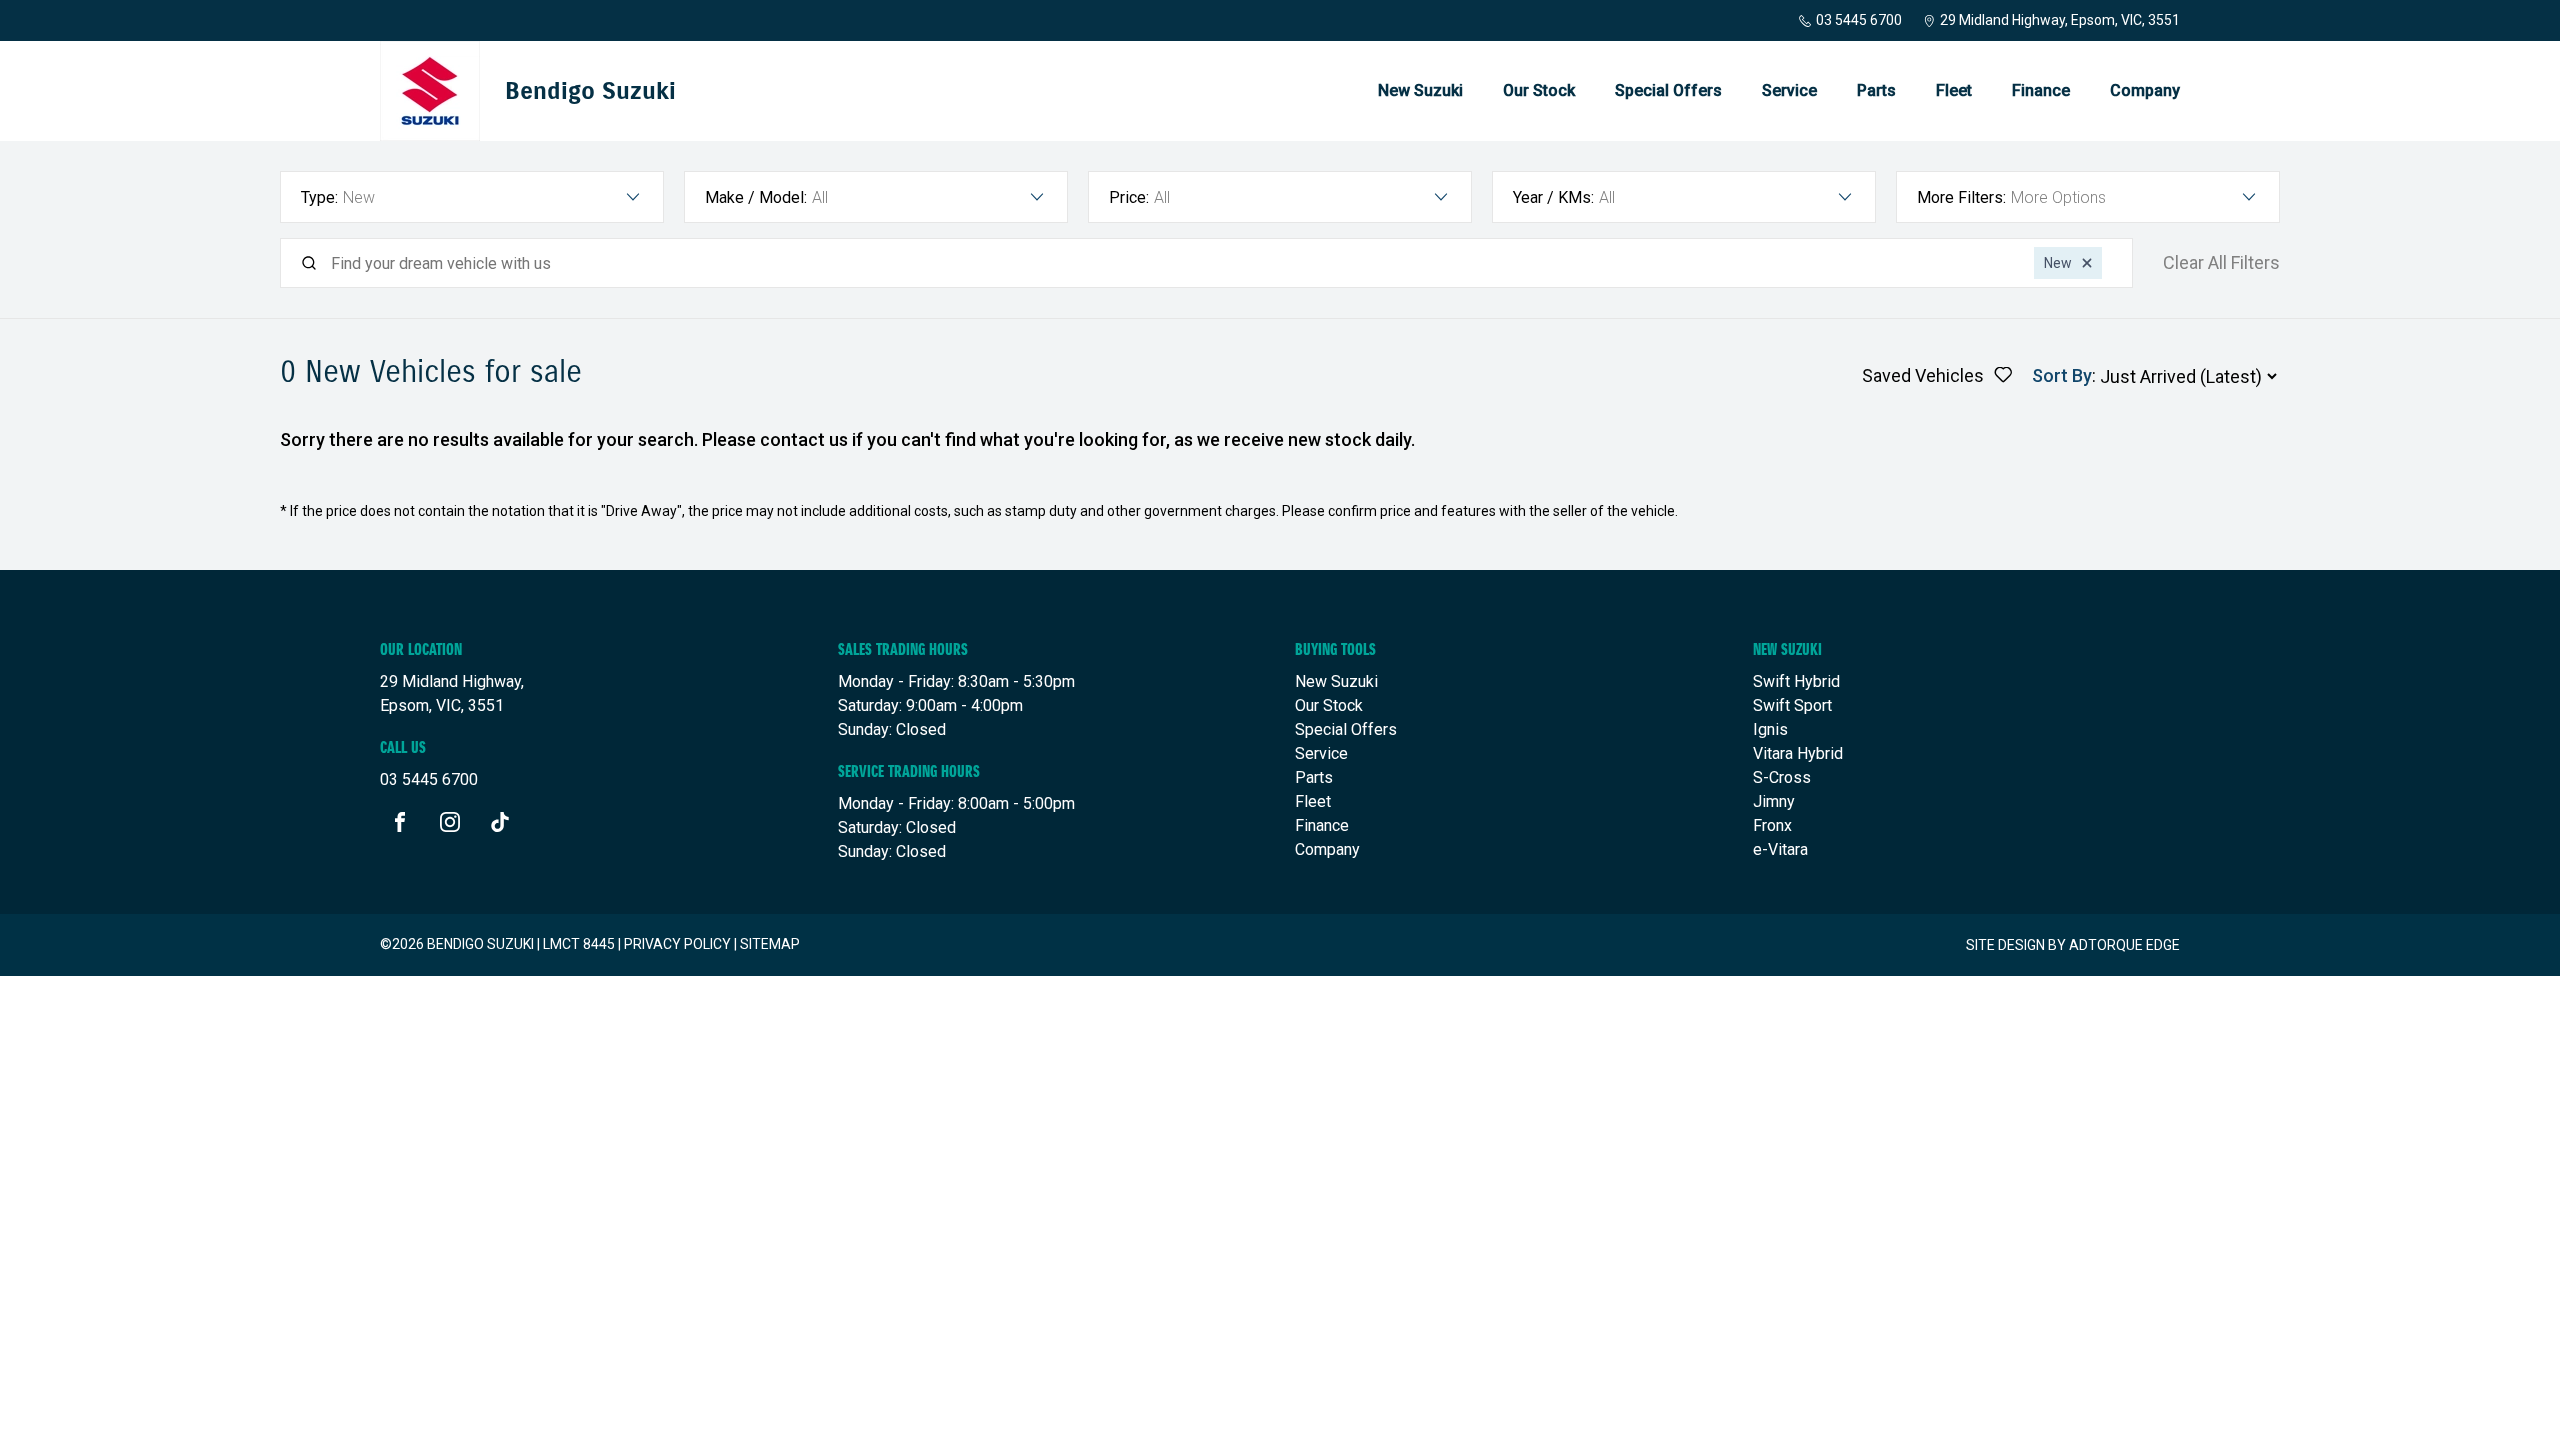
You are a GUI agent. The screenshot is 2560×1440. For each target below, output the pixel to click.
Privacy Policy (677, 944)
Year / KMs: (1553, 197)
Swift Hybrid (1796, 681)
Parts (1876, 90)
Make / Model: (756, 197)
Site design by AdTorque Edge (2073, 945)
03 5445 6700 (1859, 20)
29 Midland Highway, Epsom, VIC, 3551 (2060, 20)
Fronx (1772, 825)
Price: (1129, 197)
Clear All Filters (2221, 263)
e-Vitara (1780, 849)
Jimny (1774, 801)
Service (1789, 90)
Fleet (1954, 90)
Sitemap (770, 944)
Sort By (2062, 375)
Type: (319, 197)
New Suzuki (1420, 90)
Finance (2041, 90)
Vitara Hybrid (1798, 753)
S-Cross (1782, 777)
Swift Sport (1792, 705)
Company (2145, 90)
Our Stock (1539, 90)
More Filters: (1961, 197)
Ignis (1770, 729)
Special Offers (1668, 90)
